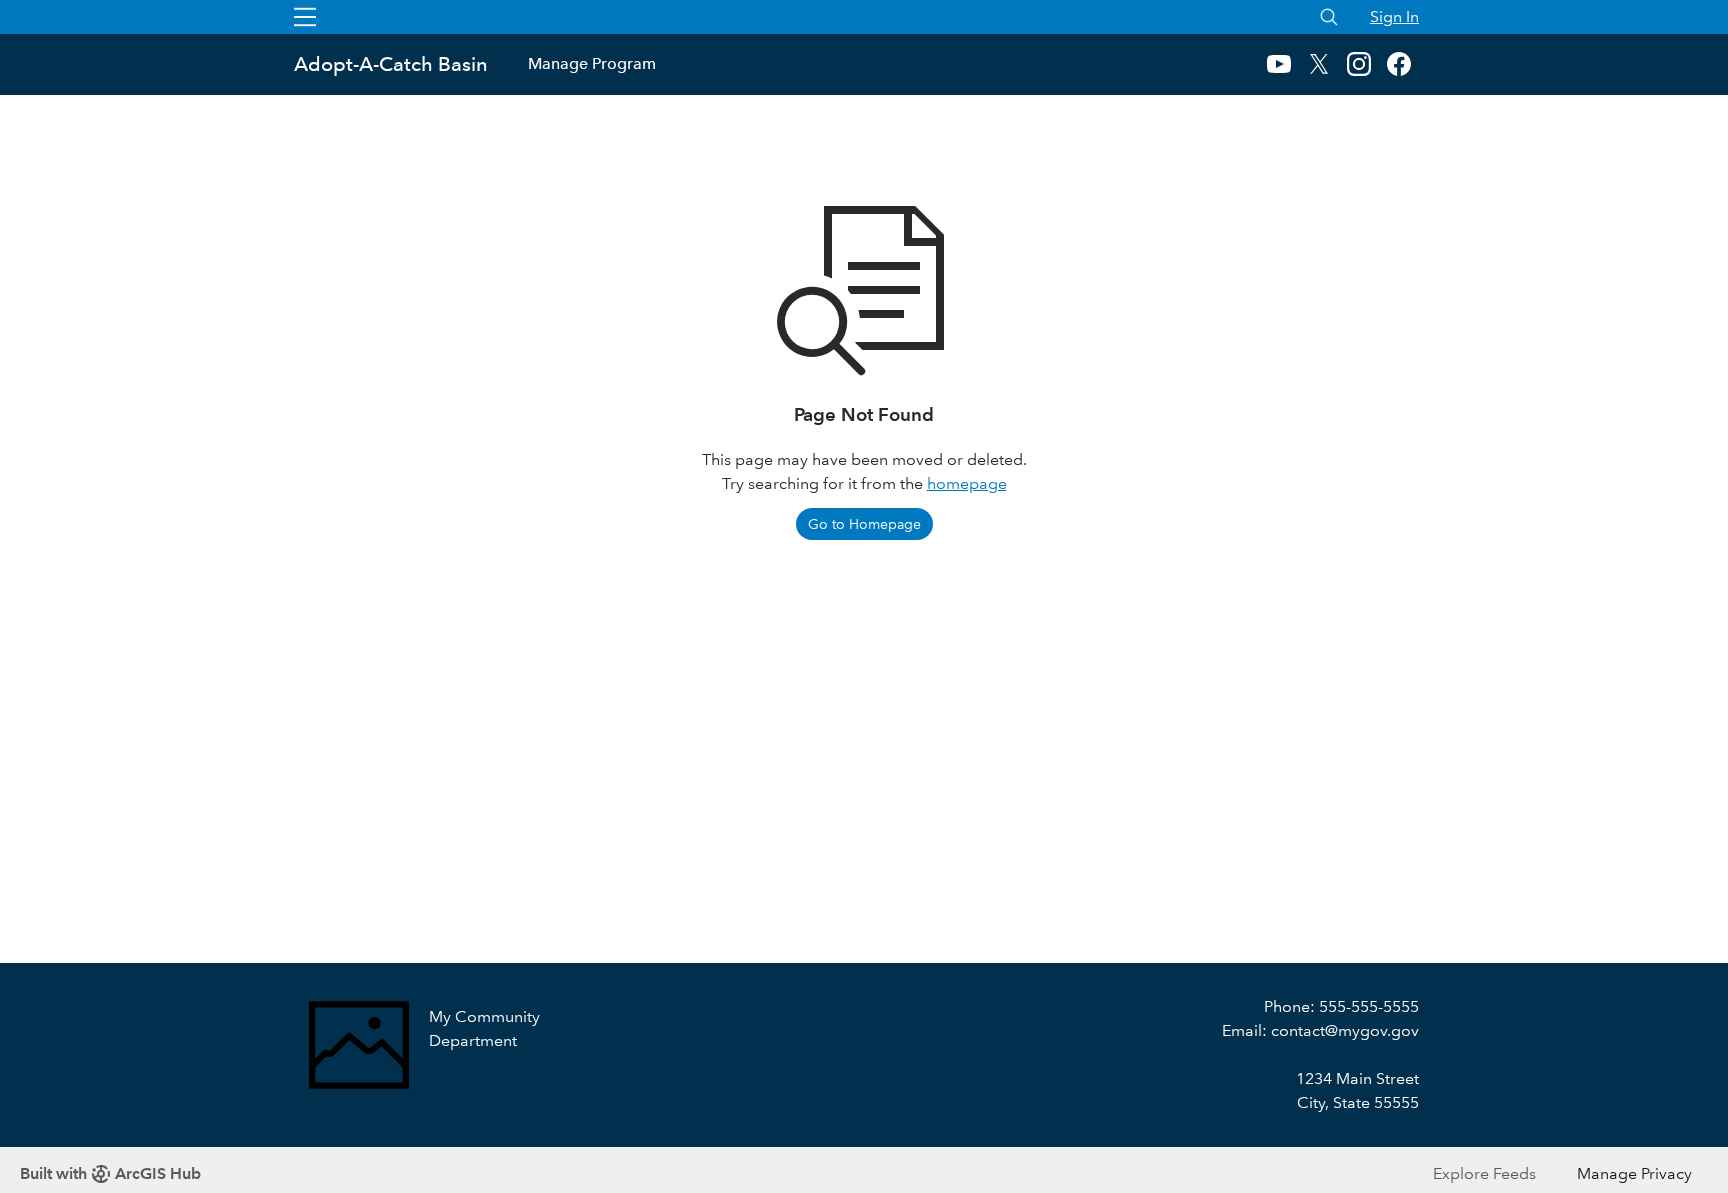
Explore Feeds (1484, 1173)
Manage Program (592, 63)
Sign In (1394, 16)
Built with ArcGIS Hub (110, 1173)
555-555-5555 (1369, 1006)
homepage (967, 483)
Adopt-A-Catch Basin (391, 64)
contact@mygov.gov (1345, 1030)
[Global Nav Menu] (305, 17)
